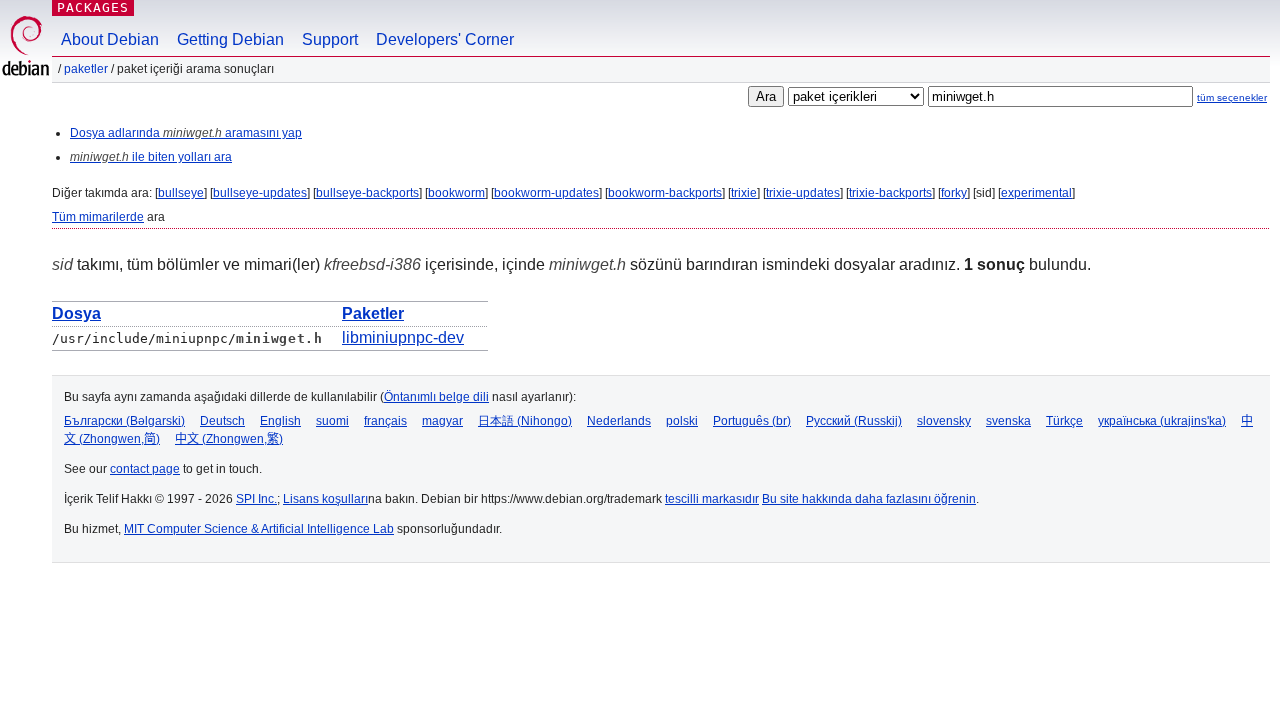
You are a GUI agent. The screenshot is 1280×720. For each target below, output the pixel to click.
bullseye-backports (367, 193)
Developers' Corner (445, 39)
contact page (145, 469)
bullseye (181, 193)
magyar (442, 421)
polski (682, 421)
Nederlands (619, 421)
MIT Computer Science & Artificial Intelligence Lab (259, 529)
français (385, 421)
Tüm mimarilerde (98, 217)
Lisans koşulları (325, 499)
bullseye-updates (260, 193)
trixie (744, 193)
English (280, 421)
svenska (1008, 421)
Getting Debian (230, 39)
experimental (1036, 193)
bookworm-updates (546, 193)
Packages (93, 7)
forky (954, 193)
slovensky (944, 421)
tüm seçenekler (1232, 97)
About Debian (110, 39)
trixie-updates (803, 193)
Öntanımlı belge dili (436, 397)
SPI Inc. (256, 499)
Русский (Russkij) (854, 421)
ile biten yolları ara (151, 157)
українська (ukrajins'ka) (1162, 421)
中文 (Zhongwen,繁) (229, 439)
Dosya (76, 313)
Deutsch (222, 421)
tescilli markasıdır (712, 499)
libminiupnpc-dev (403, 337)
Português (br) (752, 421)
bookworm (456, 193)
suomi (332, 421)
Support (330, 39)
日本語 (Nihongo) (525, 421)
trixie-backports (890, 193)
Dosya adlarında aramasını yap (186, 133)
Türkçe (1064, 421)
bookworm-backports (665, 193)
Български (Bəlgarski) (124, 421)
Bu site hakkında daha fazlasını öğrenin (869, 499)
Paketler (86, 69)
